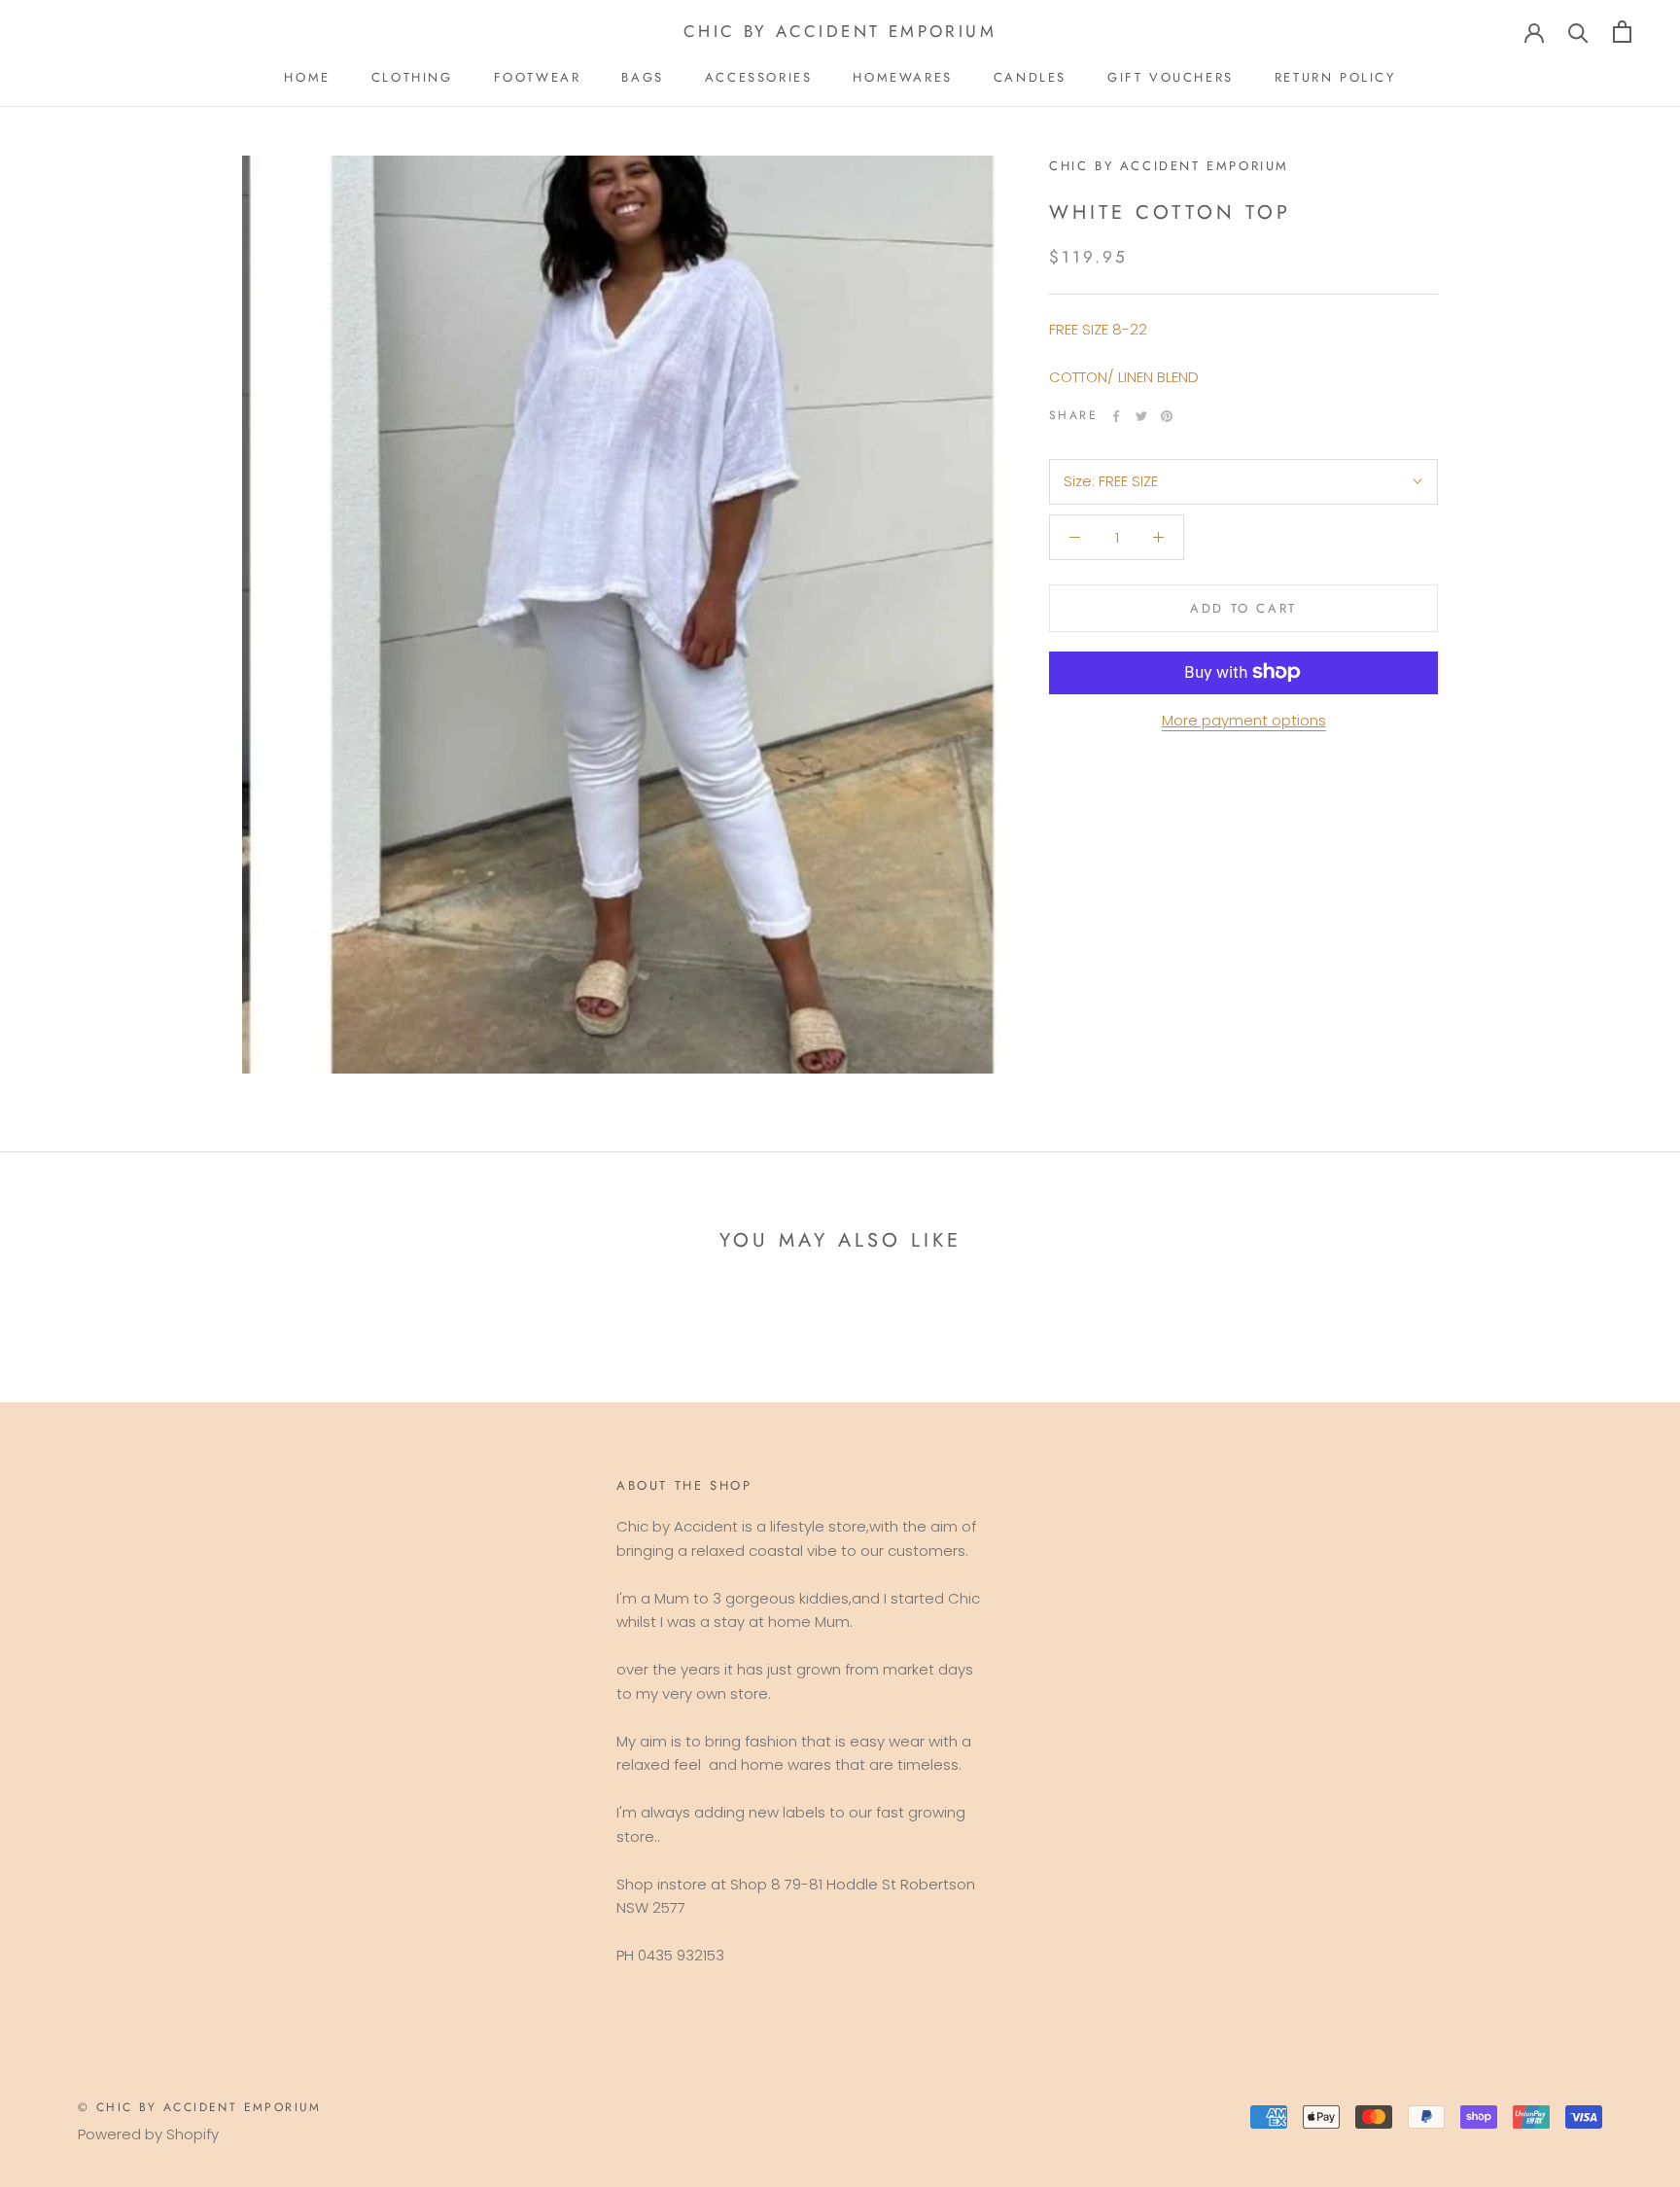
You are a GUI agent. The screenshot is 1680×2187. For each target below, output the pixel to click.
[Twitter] (1141, 416)
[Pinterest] (1167, 416)
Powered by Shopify (148, 2134)
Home (307, 77)
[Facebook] (1116, 416)
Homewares (902, 77)
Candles (1030, 77)
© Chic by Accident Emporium (200, 2107)
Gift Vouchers (1171, 77)
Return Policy (1335, 77)
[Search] (1578, 32)
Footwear (538, 77)
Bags (642, 77)
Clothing (412, 77)
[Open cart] (1622, 32)
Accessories (759, 77)
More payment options (1244, 719)
